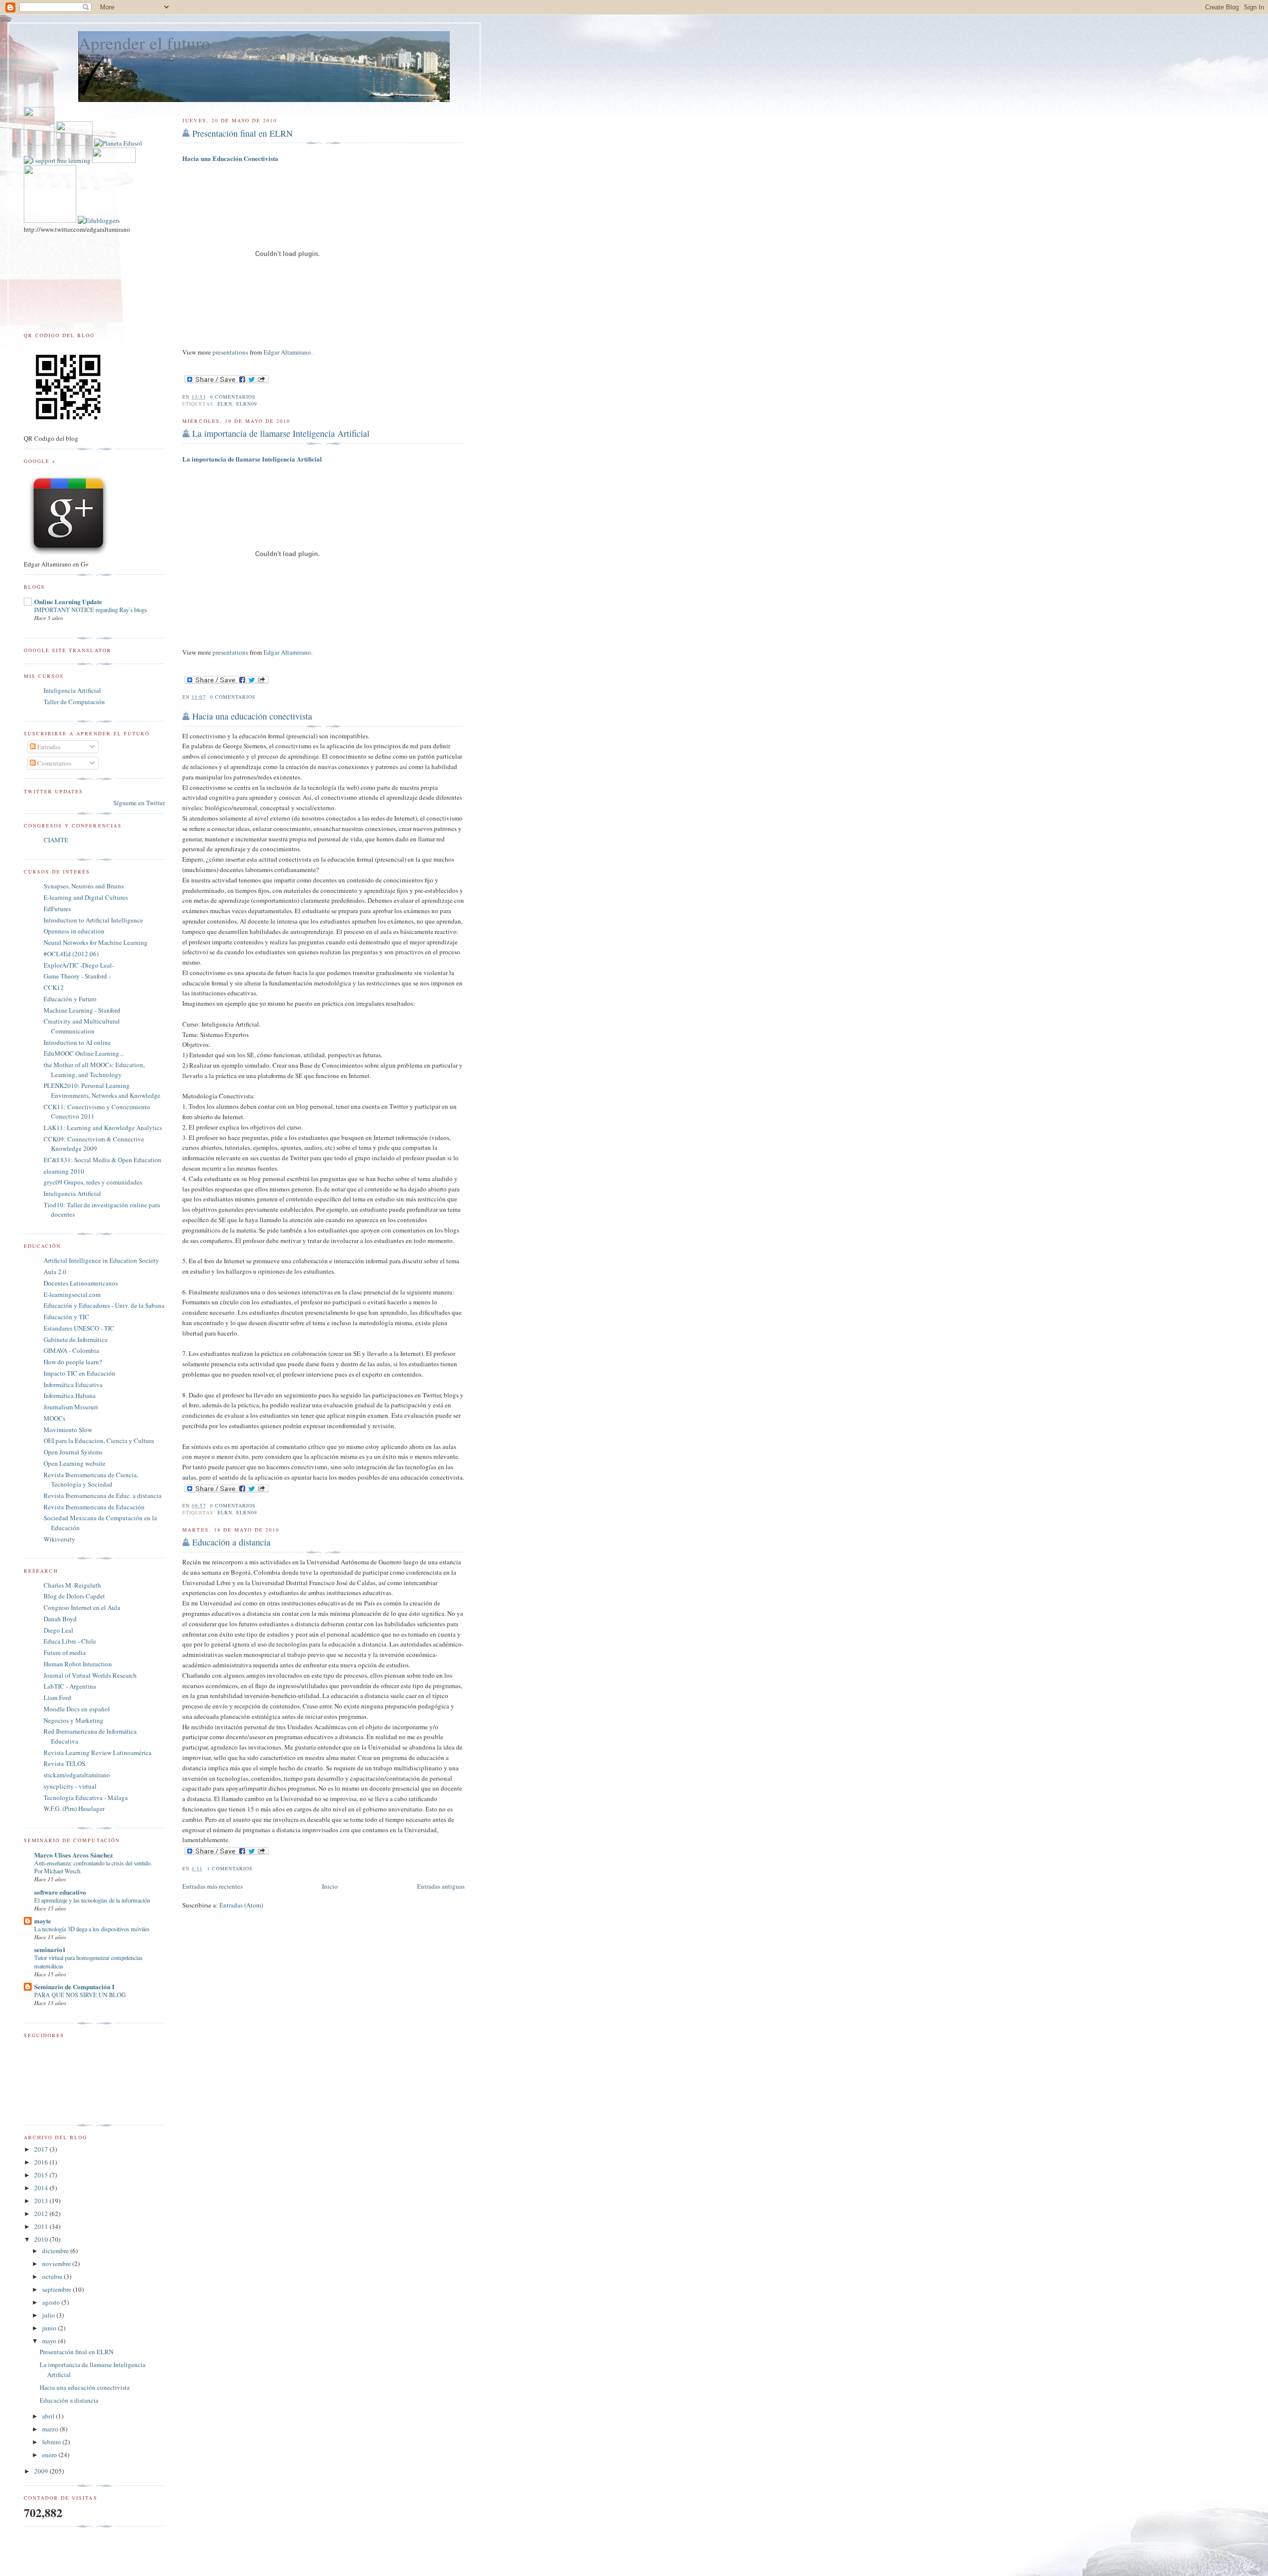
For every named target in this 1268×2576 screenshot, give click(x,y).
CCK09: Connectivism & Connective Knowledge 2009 (94, 1144)
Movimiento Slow (68, 1430)
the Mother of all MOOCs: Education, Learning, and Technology (94, 1070)
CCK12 (54, 987)
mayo (50, 2341)
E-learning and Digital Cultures (86, 897)
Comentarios (53, 763)
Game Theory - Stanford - (77, 976)
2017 (42, 2149)
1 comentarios (230, 1868)
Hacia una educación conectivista (252, 716)
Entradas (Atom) (241, 1905)
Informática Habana (70, 1395)
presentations (230, 352)
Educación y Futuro (70, 999)
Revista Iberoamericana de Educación (94, 1507)
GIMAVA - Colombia (71, 1350)
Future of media (65, 1652)
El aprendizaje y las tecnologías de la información (92, 1900)
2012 (42, 2214)
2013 (42, 2201)
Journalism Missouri (71, 1407)
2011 (42, 2226)
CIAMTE (56, 840)
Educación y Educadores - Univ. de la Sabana (104, 1305)
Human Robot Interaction (78, 1664)
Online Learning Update (68, 601)
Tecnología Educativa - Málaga (86, 1798)
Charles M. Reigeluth (72, 1585)
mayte (43, 1921)
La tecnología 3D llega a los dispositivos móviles (92, 1929)
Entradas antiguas (441, 1886)
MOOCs (54, 1418)
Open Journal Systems (73, 1452)
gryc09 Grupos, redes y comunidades (93, 1182)
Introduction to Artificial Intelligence (93, 920)
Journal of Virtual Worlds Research (90, 1675)
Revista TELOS (64, 1763)
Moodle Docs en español (77, 1709)
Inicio (330, 1886)
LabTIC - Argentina (70, 1686)
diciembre (56, 2251)
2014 (42, 2188)
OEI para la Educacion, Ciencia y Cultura (99, 1441)
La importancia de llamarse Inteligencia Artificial (281, 433)
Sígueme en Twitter (139, 803)
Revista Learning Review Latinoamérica (98, 1752)
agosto (52, 2302)
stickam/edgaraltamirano (77, 1775)
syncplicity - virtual (70, 1786)
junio (50, 2328)
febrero (52, 2442)
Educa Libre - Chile (70, 1641)
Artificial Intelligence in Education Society (101, 1260)
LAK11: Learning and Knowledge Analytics (103, 1128)
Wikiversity (59, 1539)
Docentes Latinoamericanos (81, 1283)
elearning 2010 (64, 1171)
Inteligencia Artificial (72, 690)
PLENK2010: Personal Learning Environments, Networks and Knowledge (102, 1090)
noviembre (57, 2264)
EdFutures (57, 909)
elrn (225, 404)
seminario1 (50, 1949)
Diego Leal (58, 1630)
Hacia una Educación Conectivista (230, 158)
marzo (51, 2429)
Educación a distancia (231, 1542)
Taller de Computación (74, 702)
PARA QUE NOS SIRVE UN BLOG (80, 1995)
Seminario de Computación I (74, 1986)
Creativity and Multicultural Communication (82, 1026)
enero (50, 2455)
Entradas (48, 747)
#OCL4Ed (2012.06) (71, 954)
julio (49, 2315)
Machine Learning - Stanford (82, 1010)
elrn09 (247, 404)
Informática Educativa (73, 1385)
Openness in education (74, 931)
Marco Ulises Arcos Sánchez (74, 1855)
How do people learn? (73, 1362)
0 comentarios (233, 397)
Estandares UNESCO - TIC (79, 1328)
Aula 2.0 (55, 1272)
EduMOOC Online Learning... (84, 1053)
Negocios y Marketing (74, 1720)
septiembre (57, 2289)
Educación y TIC (66, 1317)
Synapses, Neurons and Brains (84, 886)
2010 (42, 2239)
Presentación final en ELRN (242, 133)
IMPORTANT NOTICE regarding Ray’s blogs (91, 610)
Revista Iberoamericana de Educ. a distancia (103, 1495)
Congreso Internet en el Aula (82, 1607)
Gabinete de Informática (76, 1340)
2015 (42, 2175)
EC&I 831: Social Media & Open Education (103, 1160)
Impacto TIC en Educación (79, 1373)
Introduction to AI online (77, 1042)
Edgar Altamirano (287, 352)
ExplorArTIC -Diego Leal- (79, 965)
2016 (42, 2162)
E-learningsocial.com (72, 1294)
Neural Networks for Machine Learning (96, 942)
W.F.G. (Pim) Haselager (74, 1808)
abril (49, 2416)
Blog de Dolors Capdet (74, 1596)
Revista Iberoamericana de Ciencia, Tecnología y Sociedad (91, 1480)
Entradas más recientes (212, 1886)
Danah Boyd (60, 1619)
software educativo (60, 1892)
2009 (42, 2471)
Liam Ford (57, 1698)
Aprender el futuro (144, 43)
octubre (53, 2276)
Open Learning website (75, 1463)
